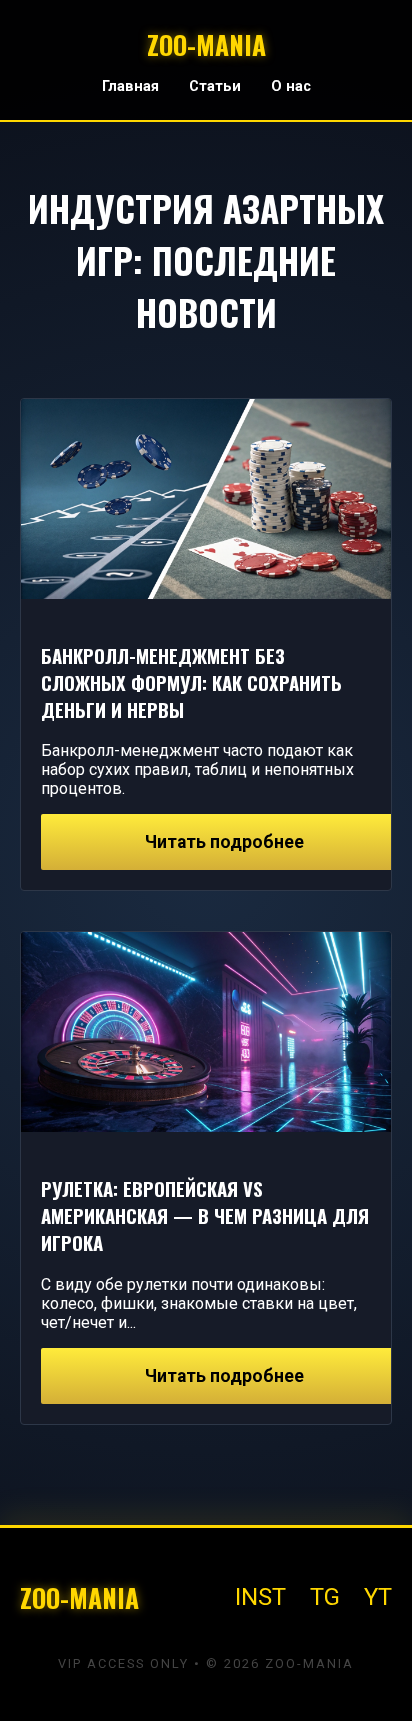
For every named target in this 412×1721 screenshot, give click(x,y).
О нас (291, 86)
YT (378, 1597)
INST (260, 1597)
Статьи (215, 86)
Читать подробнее (224, 842)
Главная (130, 86)
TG (325, 1597)
